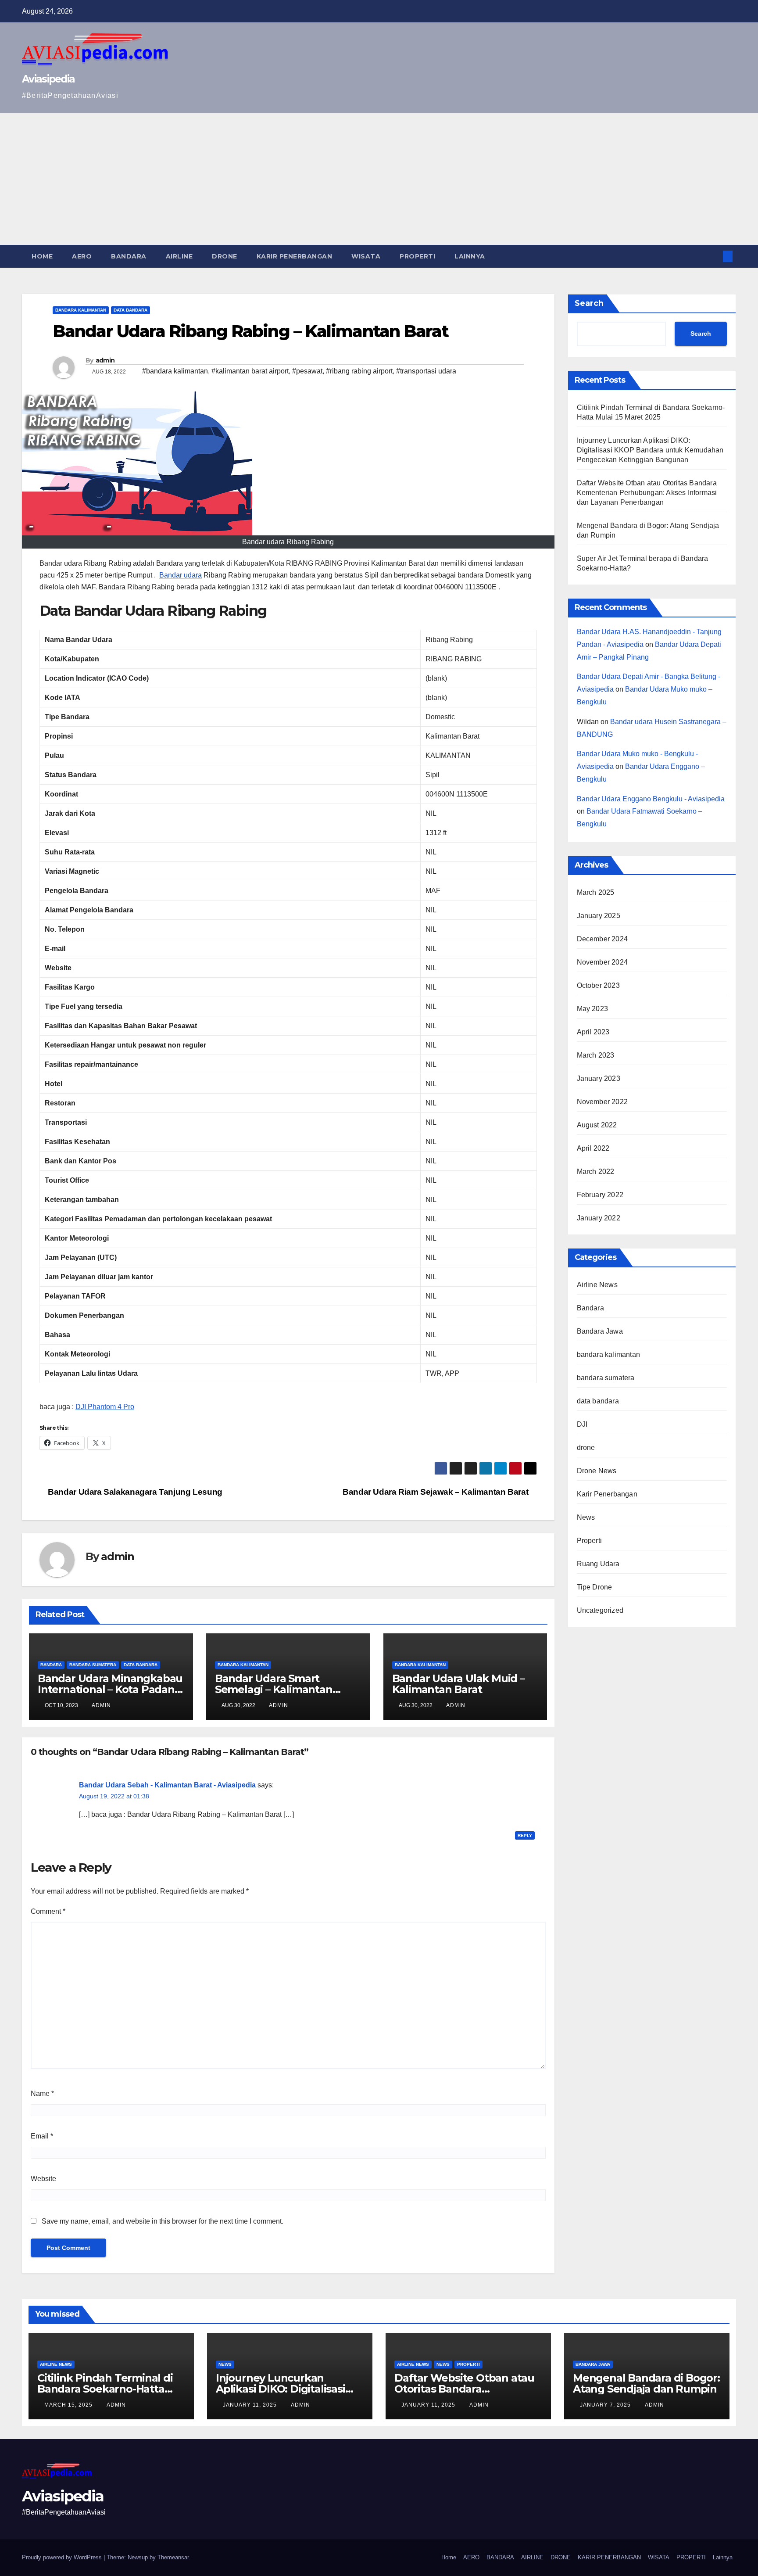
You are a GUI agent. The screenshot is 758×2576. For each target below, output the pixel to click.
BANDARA (129, 256)
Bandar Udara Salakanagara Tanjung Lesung (134, 1492)
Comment (48, 1911)
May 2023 (593, 1009)
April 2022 (593, 1148)
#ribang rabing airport (359, 371)
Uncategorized (600, 1610)
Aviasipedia (48, 79)
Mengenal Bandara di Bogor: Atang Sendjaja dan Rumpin (646, 2383)
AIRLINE (179, 256)
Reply (525, 1835)
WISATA (366, 256)
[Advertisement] (379, 179)
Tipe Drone (595, 1587)
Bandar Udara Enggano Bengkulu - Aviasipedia (651, 799)
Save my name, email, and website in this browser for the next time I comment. (163, 2221)
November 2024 (602, 962)
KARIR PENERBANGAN (295, 256)
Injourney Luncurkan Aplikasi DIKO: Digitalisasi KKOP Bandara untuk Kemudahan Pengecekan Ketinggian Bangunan (650, 450)
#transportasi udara (426, 371)
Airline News (597, 1285)
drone (586, 1448)
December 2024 (602, 939)
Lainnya (470, 256)
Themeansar (173, 2557)
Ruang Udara (598, 1564)
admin (105, 360)
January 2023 (599, 1078)
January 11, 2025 (251, 2405)
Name (42, 2093)
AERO (82, 256)
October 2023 (598, 985)
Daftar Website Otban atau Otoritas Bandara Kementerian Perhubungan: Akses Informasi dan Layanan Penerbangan (647, 493)
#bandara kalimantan (175, 371)
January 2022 (599, 1218)
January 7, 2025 (606, 2405)
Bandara (51, 1665)
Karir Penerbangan (607, 1494)
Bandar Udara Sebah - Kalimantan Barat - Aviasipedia (167, 1785)
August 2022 (597, 1125)
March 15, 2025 (69, 2405)
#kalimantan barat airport (250, 371)
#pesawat (307, 371)
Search (589, 303)
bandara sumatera (93, 1665)
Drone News (597, 1471)
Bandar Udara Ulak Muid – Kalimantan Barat (458, 1684)
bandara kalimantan (81, 310)
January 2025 (599, 916)
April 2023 (593, 1032)
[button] (713, 256)
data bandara (131, 310)
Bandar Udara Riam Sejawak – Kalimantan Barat (436, 1492)
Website (43, 2179)
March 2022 (596, 1171)
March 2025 (596, 892)
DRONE (225, 256)
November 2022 (602, 1102)
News (586, 1517)
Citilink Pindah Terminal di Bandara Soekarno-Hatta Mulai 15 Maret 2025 (105, 2389)
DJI (582, 1424)
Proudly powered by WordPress (63, 2557)
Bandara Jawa (600, 1331)
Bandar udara (181, 575)
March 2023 (596, 1055)
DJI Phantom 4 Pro (105, 1407)
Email (42, 2136)
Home (42, 256)
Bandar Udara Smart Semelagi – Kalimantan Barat (274, 1689)
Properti (590, 1541)
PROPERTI (417, 256)
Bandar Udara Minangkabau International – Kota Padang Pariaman (110, 1689)
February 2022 (600, 1195)
